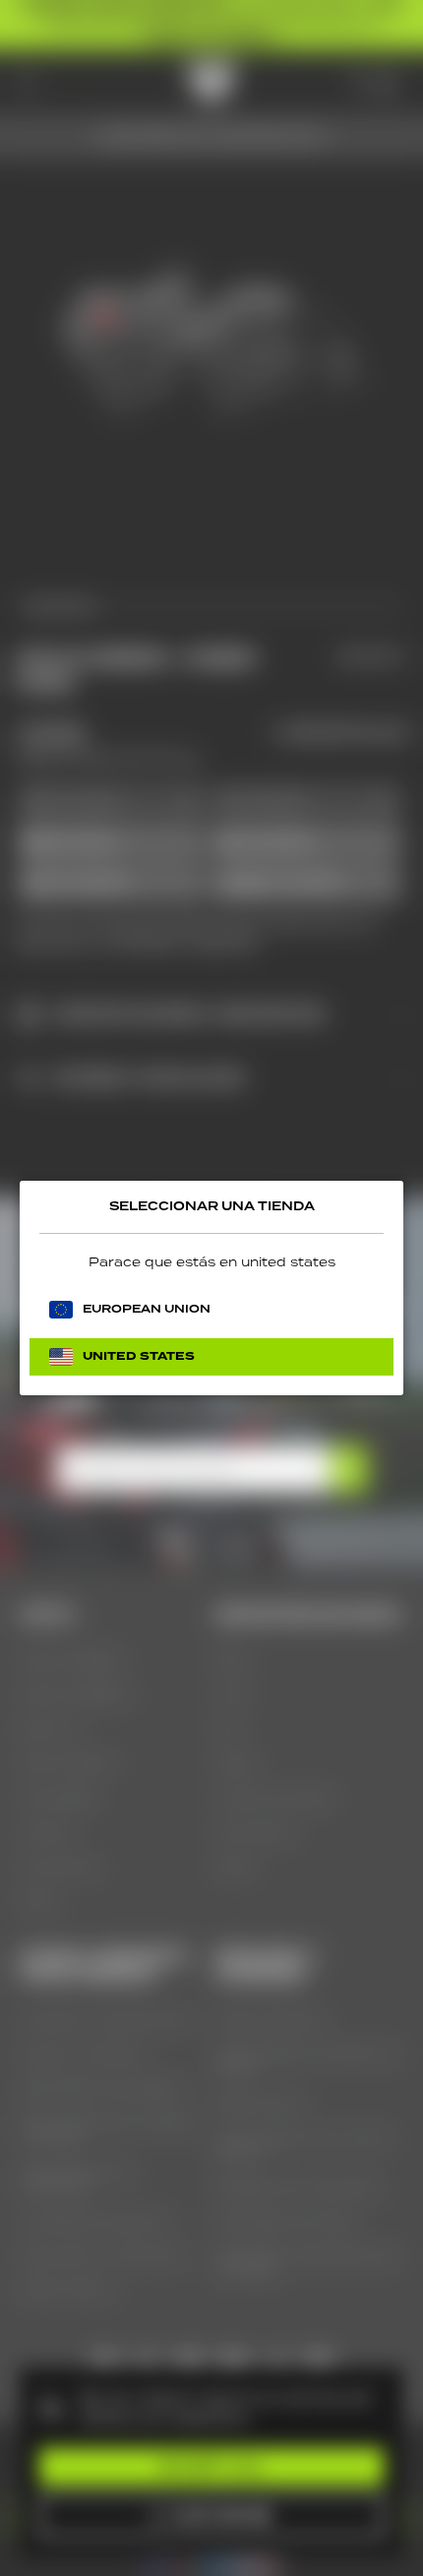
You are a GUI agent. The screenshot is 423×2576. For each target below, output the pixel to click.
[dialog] (211, 1288)
